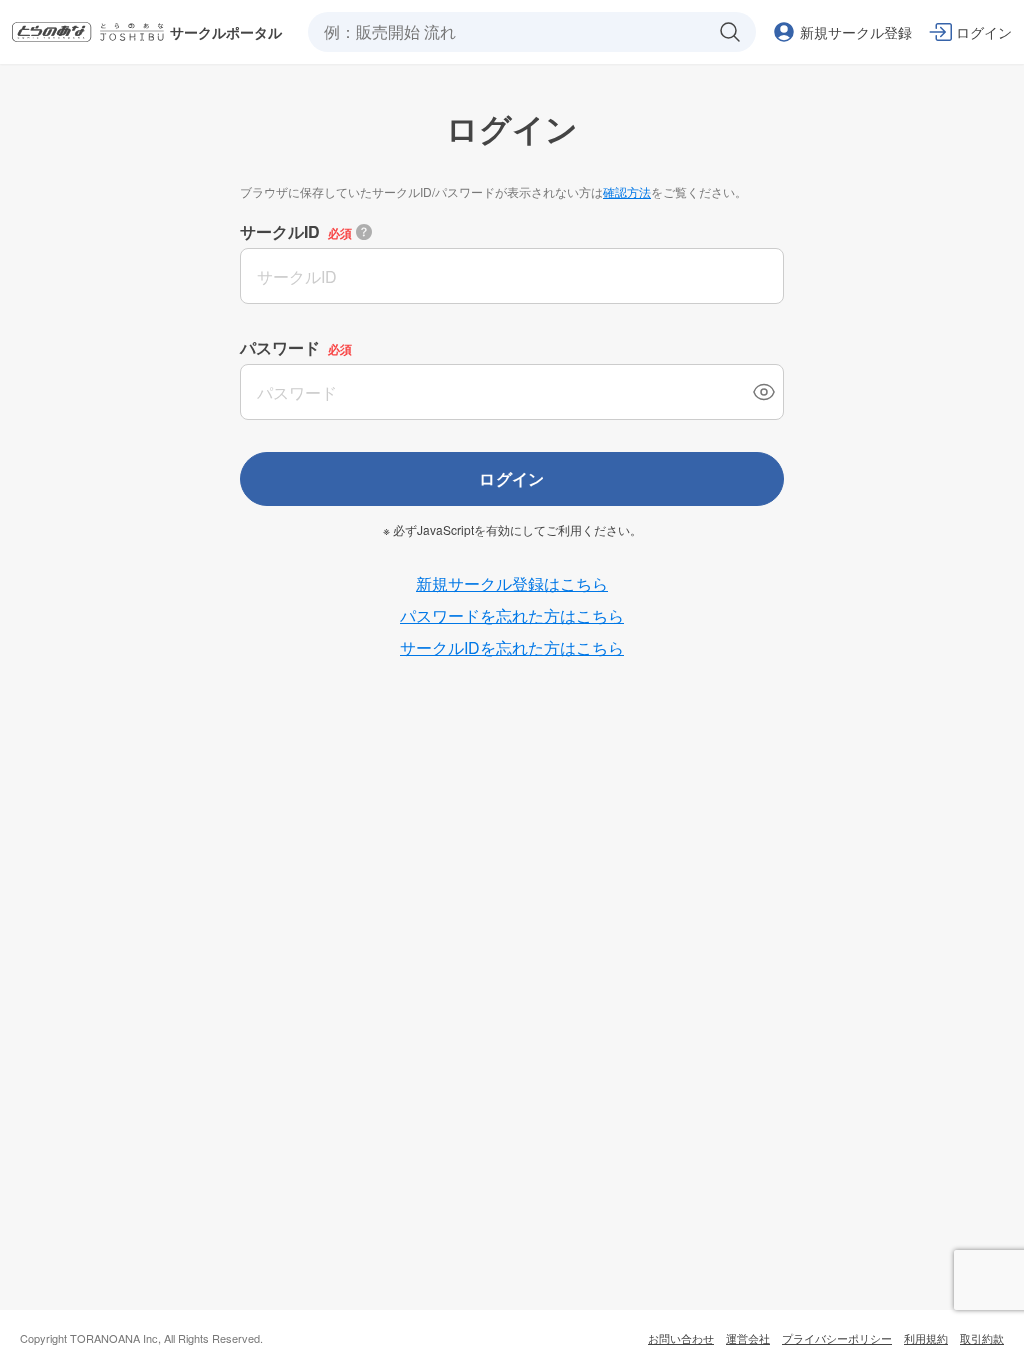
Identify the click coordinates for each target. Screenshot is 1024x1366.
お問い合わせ (681, 1338)
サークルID (280, 231)
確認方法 (627, 191)
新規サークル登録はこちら (512, 583)
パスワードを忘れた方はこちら (512, 615)
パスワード (280, 347)
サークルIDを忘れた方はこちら (512, 647)
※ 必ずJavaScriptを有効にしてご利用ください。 (512, 530)
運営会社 (748, 1338)
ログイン (512, 478)
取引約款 (982, 1338)
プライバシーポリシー (837, 1338)
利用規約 (926, 1338)
